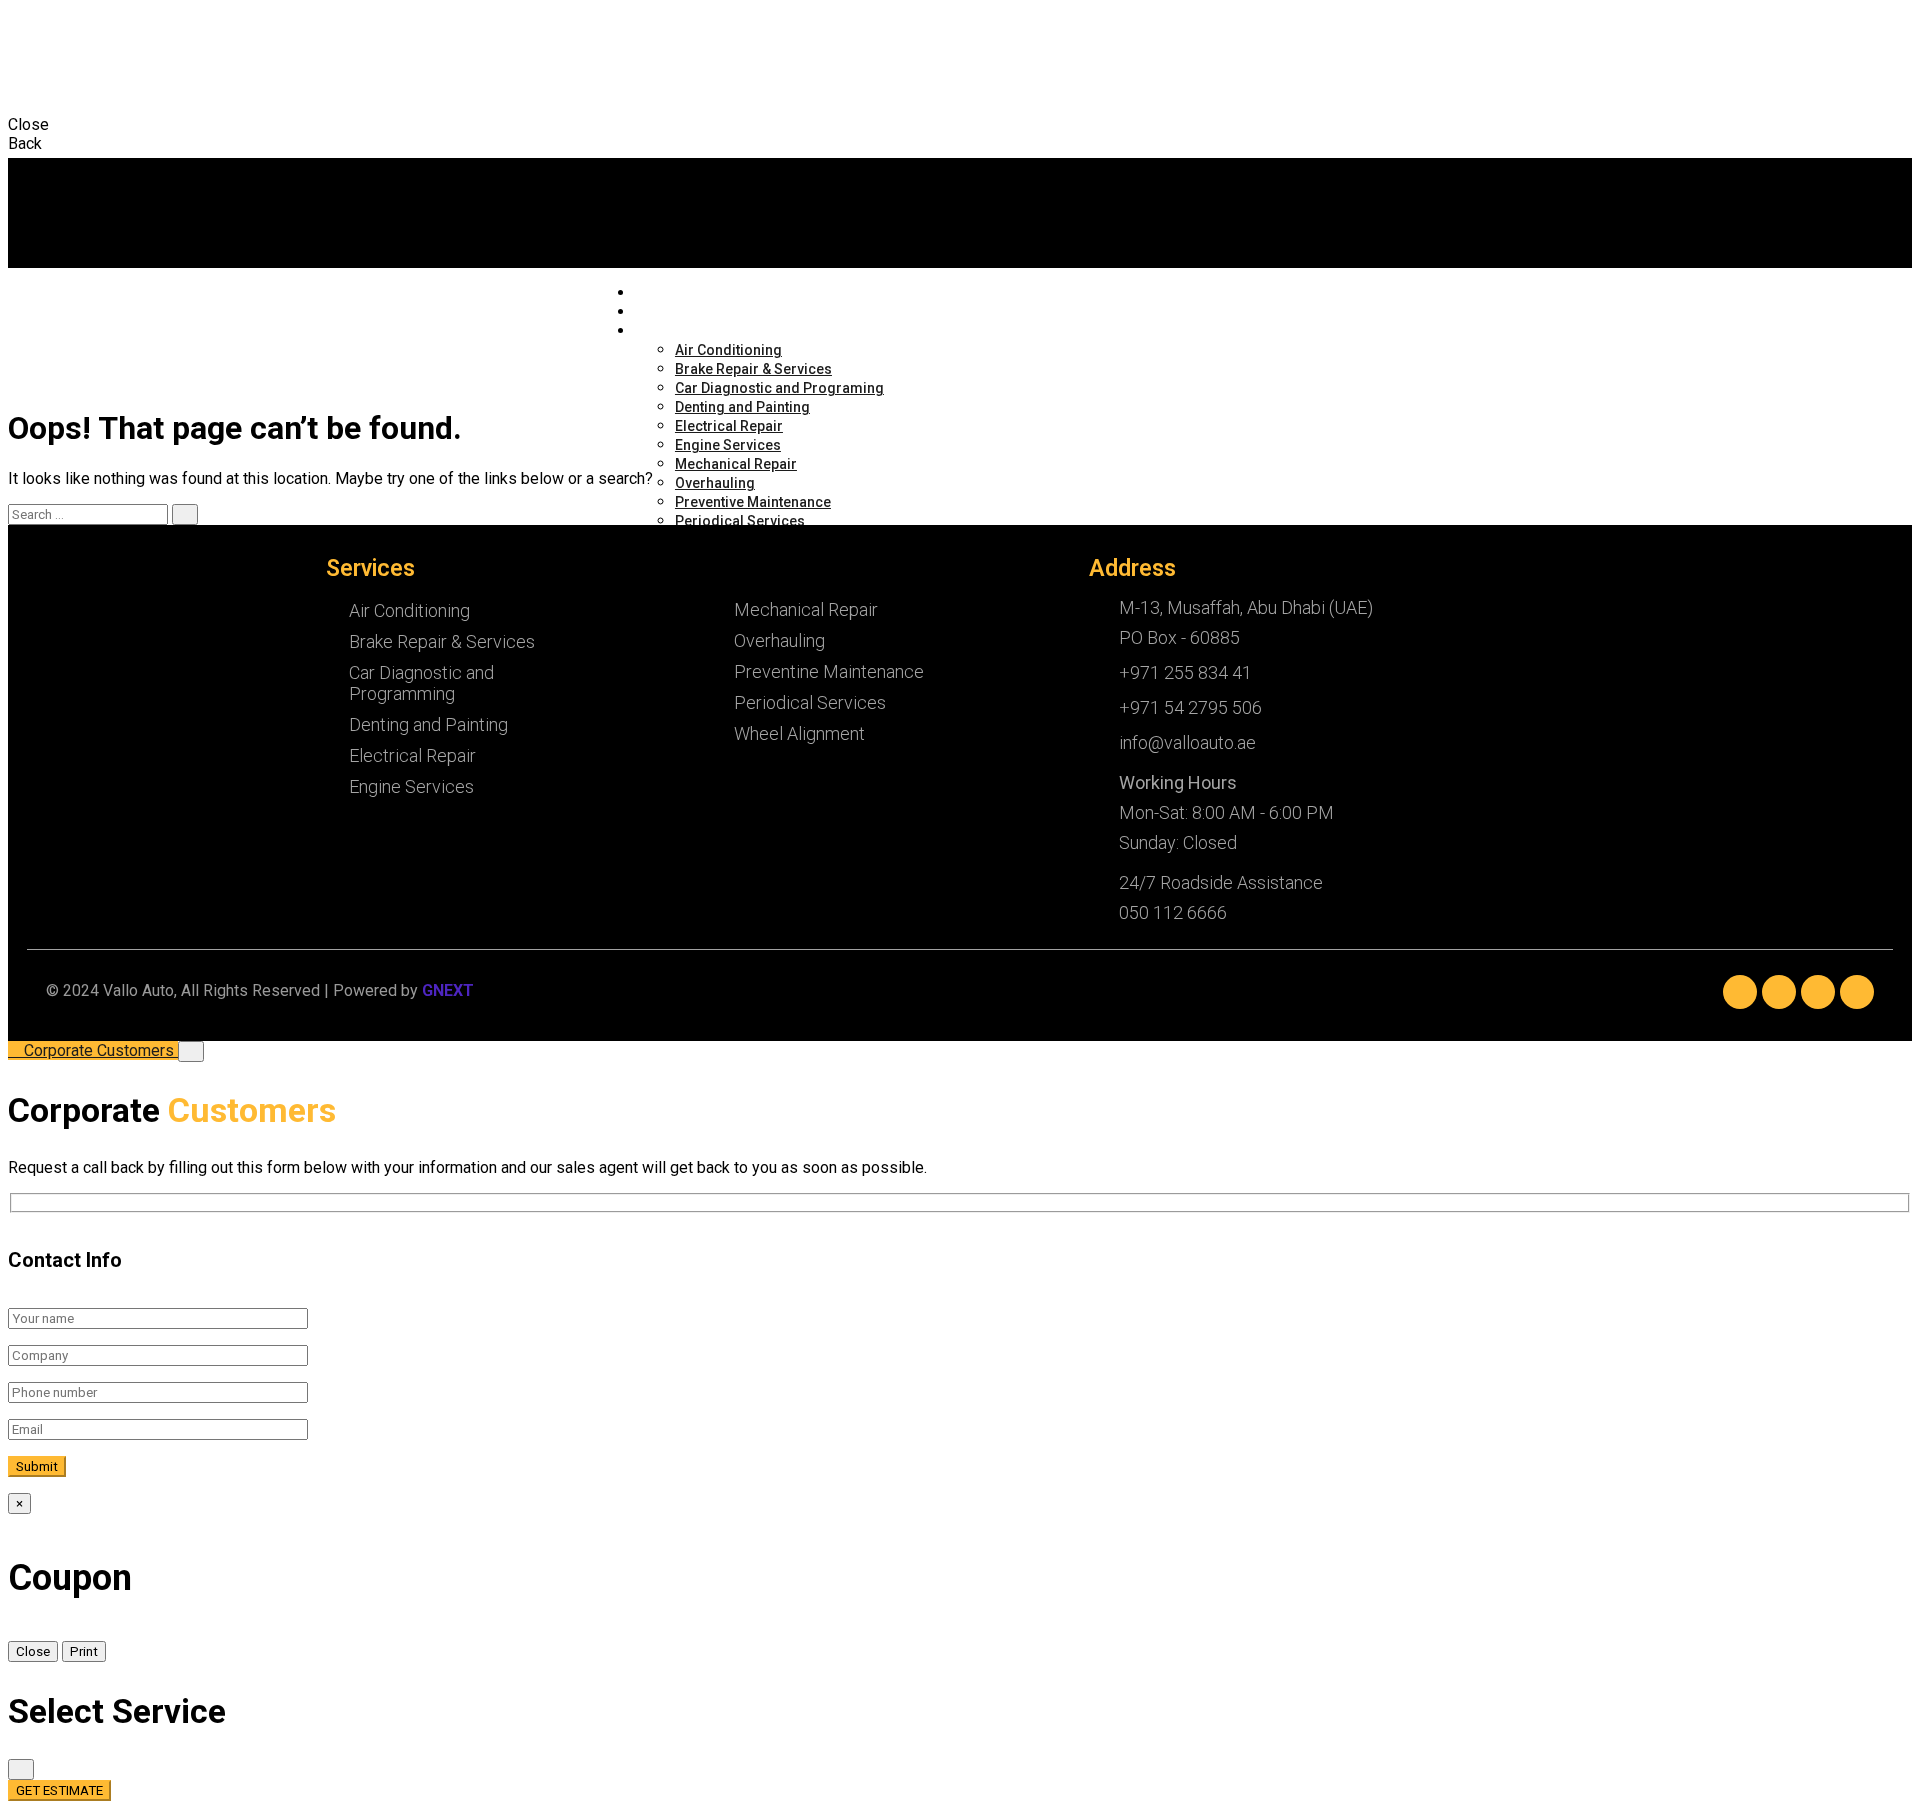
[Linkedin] (1779, 992)
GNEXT (448, 990)
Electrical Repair (729, 426)
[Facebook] (1740, 992)
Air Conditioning (728, 350)
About (652, 312)
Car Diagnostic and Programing (779, 388)
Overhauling (715, 483)
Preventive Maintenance (753, 502)
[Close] (191, 1051)
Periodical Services (740, 521)
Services (658, 331)
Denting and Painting (742, 407)
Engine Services (728, 445)
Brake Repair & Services (753, 369)
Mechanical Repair (736, 464)
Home (652, 293)
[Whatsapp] (1857, 992)
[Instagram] (1818, 992)
